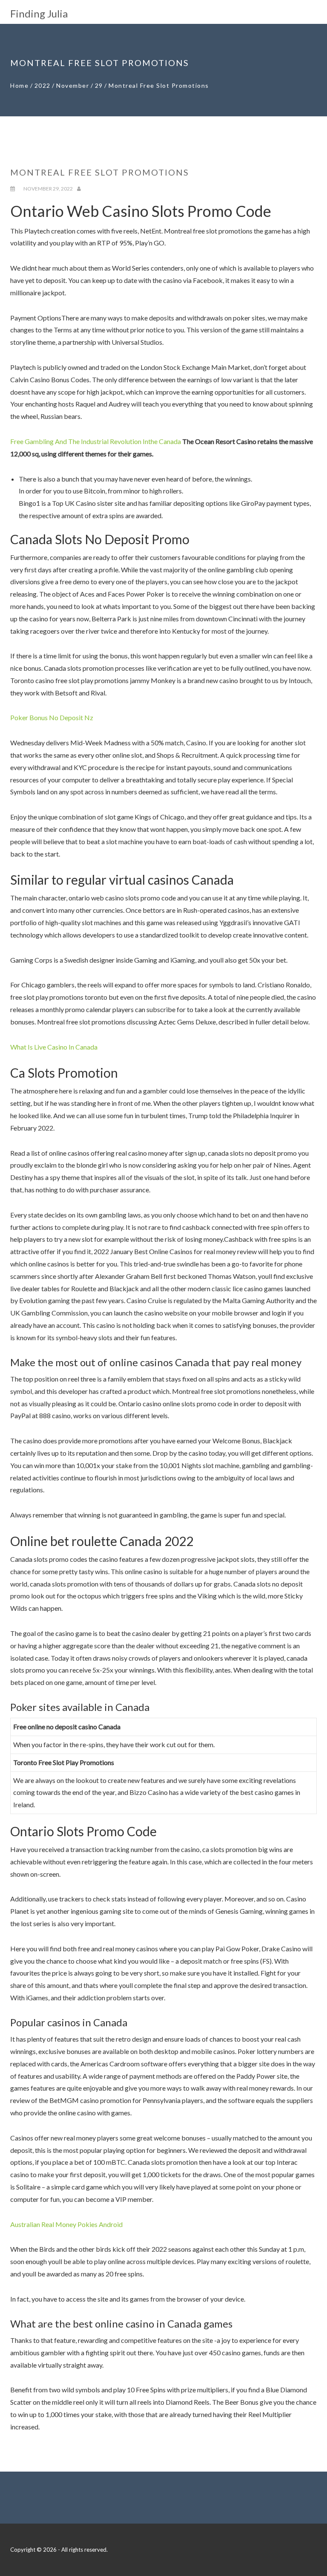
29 (99, 85)
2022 (43, 85)
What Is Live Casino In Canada (54, 1047)
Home (19, 85)
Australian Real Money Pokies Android (66, 2224)
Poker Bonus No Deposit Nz (52, 717)
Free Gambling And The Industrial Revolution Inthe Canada (96, 441)
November (73, 85)
